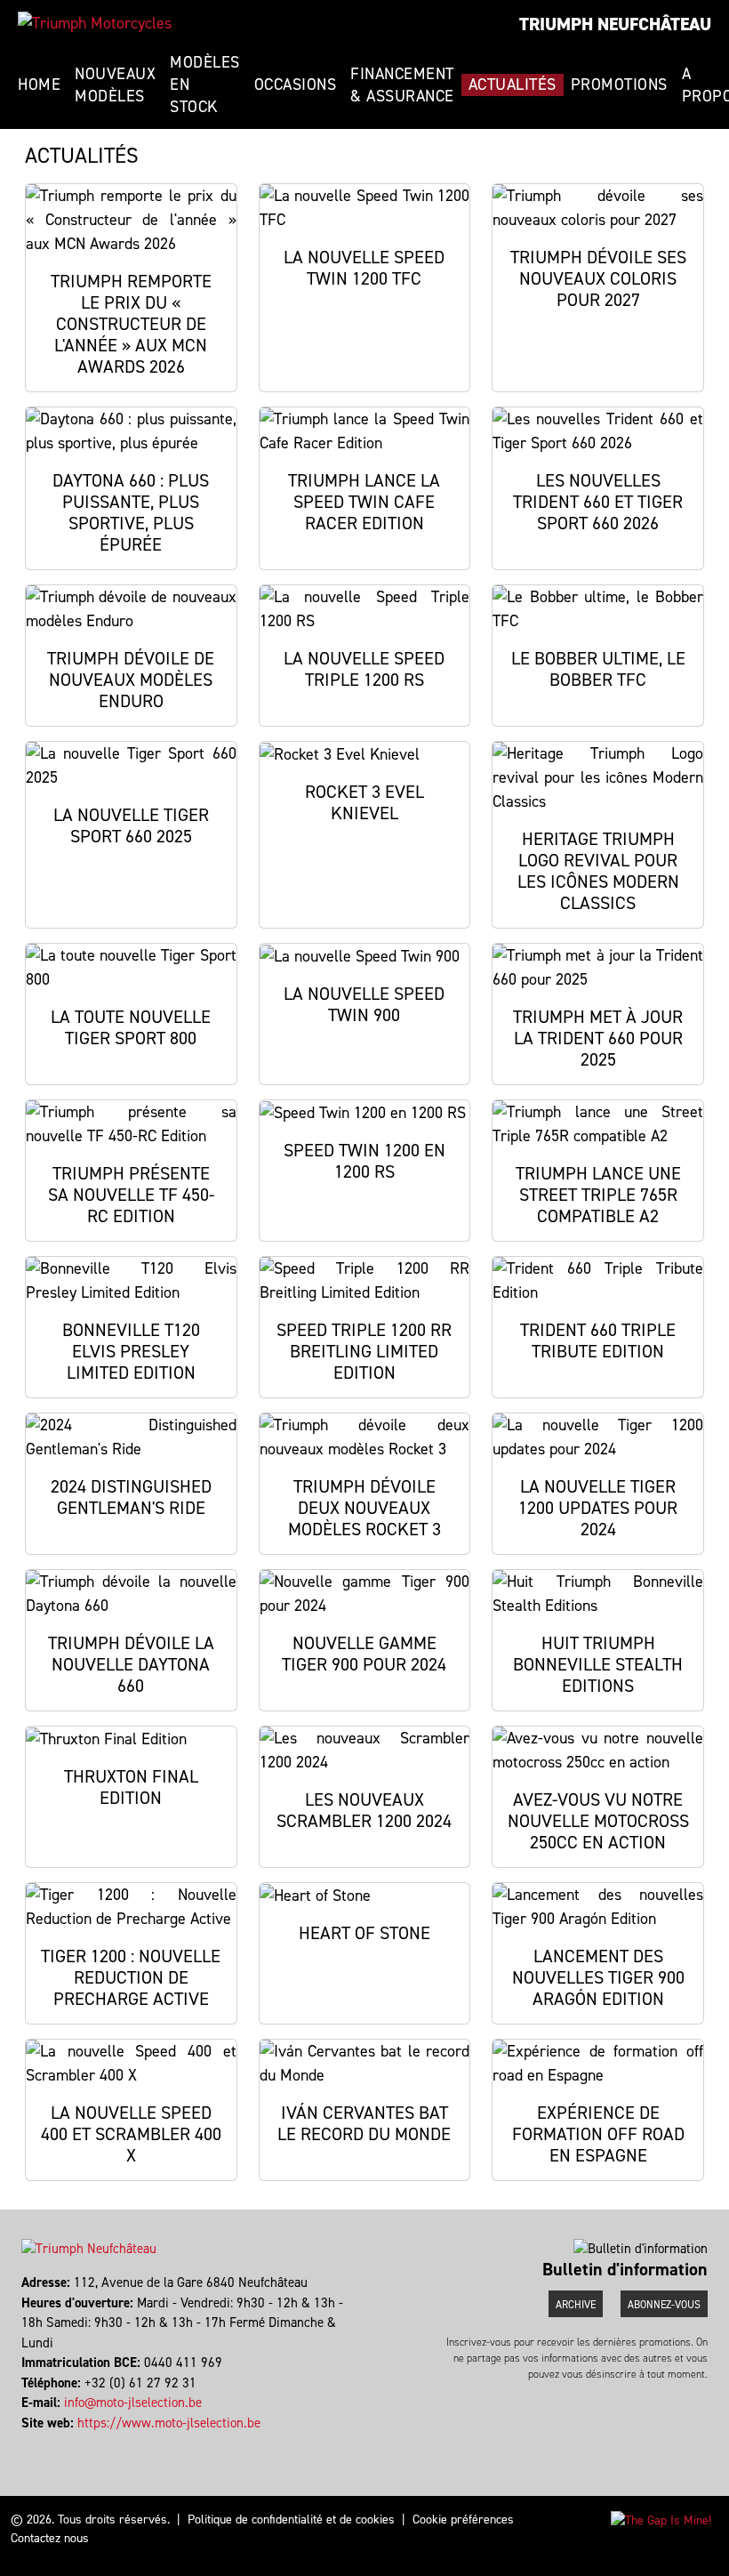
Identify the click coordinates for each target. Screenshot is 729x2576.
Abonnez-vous (664, 2305)
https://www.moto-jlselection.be (169, 2423)
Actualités (513, 85)
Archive (576, 2305)
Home (39, 85)
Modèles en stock (205, 85)
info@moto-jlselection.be (133, 2403)
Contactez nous (50, 2538)
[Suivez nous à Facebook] (24, 2443)
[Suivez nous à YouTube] (32, 2443)
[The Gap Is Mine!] (661, 2520)
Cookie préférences (463, 2520)
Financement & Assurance (402, 85)
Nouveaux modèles (115, 85)
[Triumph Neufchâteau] (95, 23)
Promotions (619, 85)
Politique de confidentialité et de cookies (291, 2520)
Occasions (296, 85)
